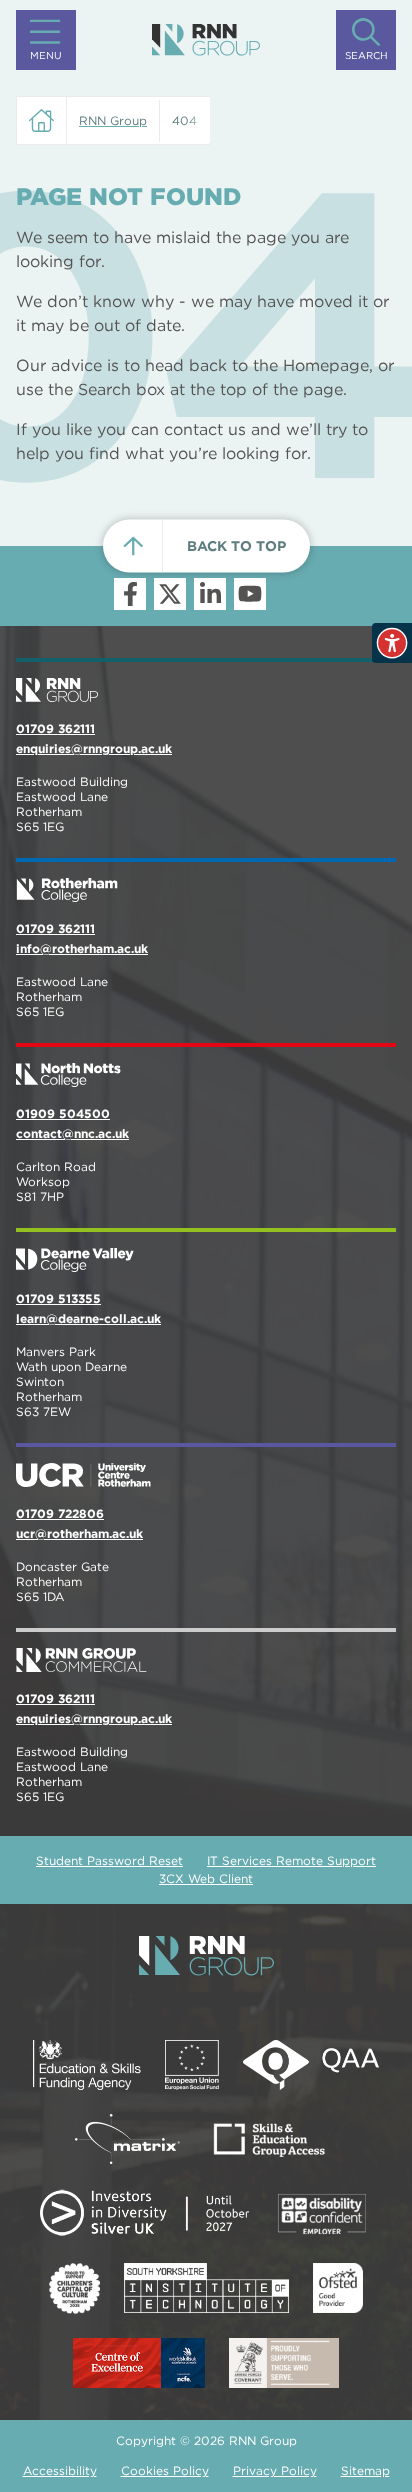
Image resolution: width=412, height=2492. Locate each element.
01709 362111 (55, 728)
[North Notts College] (206, 1067)
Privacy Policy (275, 2470)
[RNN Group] (206, 40)
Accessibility (60, 2470)
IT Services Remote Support (291, 1860)
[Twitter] (170, 594)
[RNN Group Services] (206, 1652)
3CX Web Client (206, 1878)
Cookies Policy (165, 2470)
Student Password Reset (109, 1860)
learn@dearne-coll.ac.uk (88, 1318)
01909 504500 (63, 1113)
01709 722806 (60, 1513)
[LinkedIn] (210, 594)
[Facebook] (130, 594)
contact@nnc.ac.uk (72, 1133)
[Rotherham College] (206, 882)
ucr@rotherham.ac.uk (79, 1533)
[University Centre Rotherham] (206, 1467)
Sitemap (365, 2470)
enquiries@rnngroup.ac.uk (94, 748)
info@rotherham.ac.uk (82, 948)
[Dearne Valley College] (206, 1252)
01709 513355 (58, 1298)
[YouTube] (250, 594)
